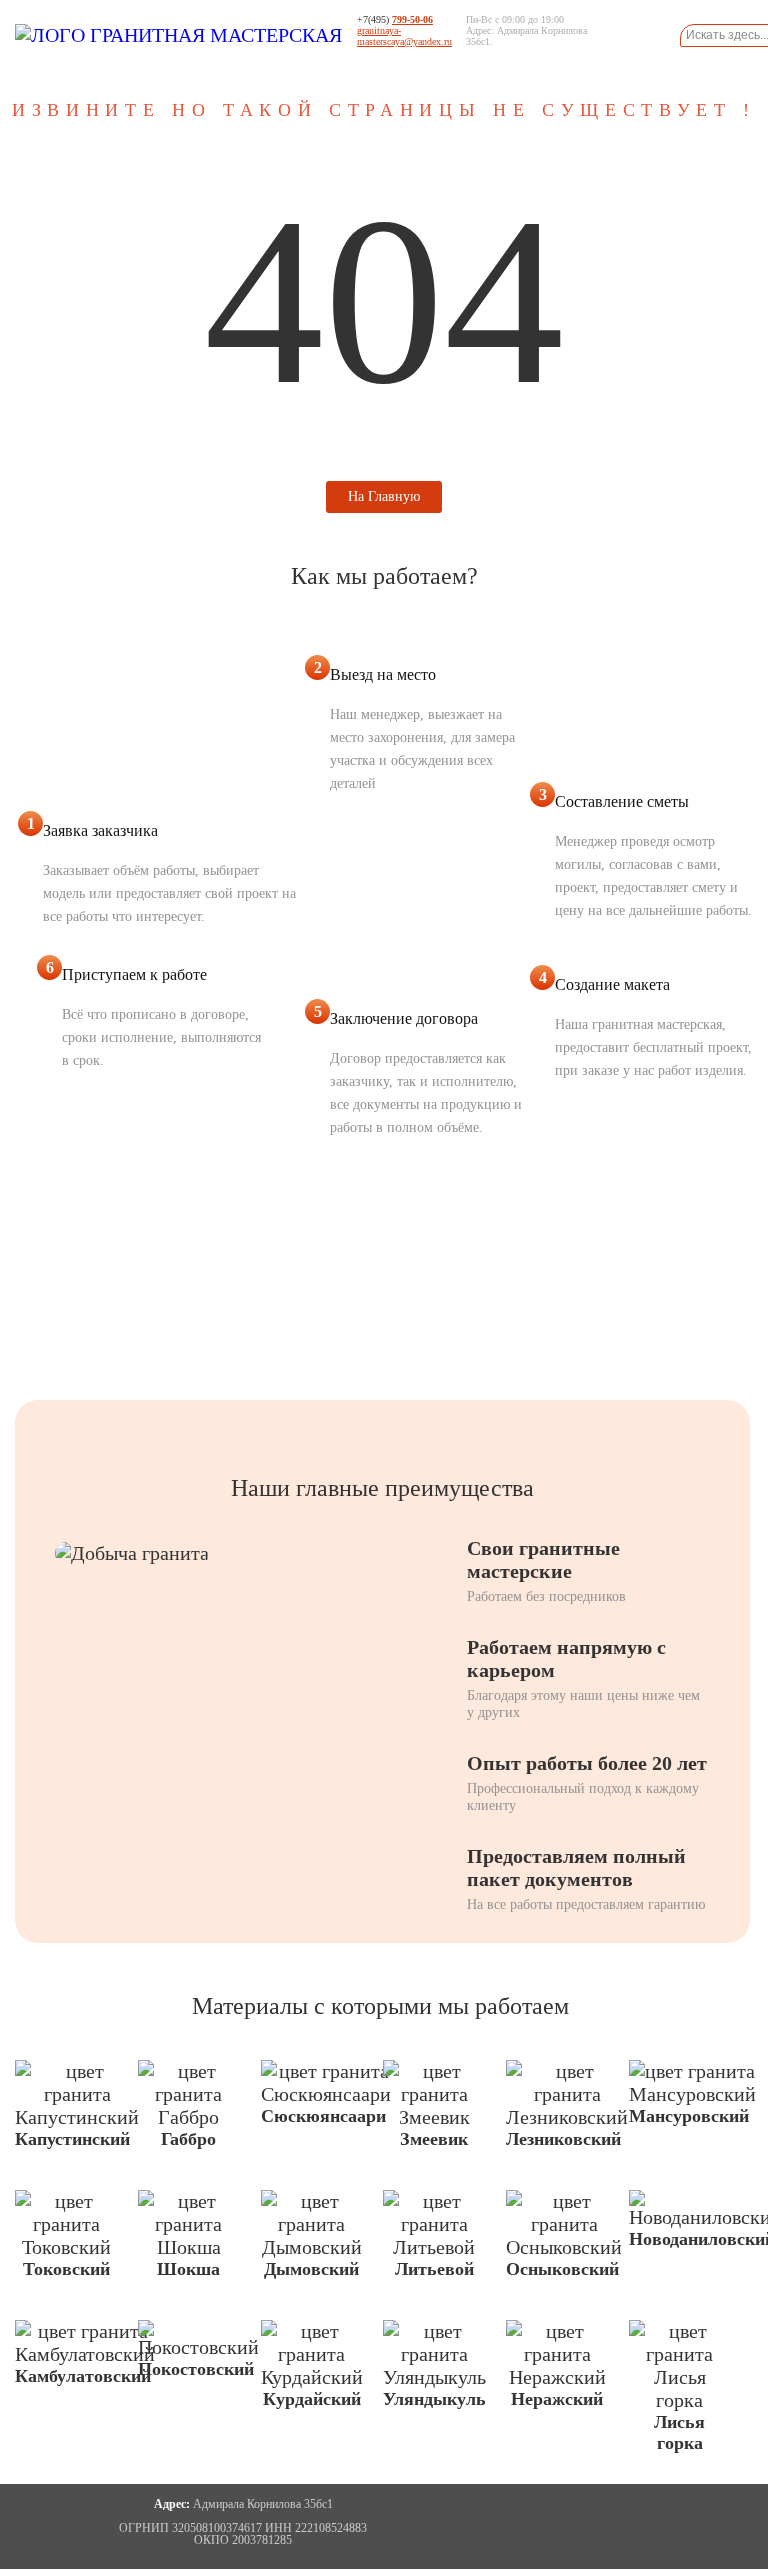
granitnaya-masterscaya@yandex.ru (404, 36)
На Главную (384, 496)
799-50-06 (412, 19)
